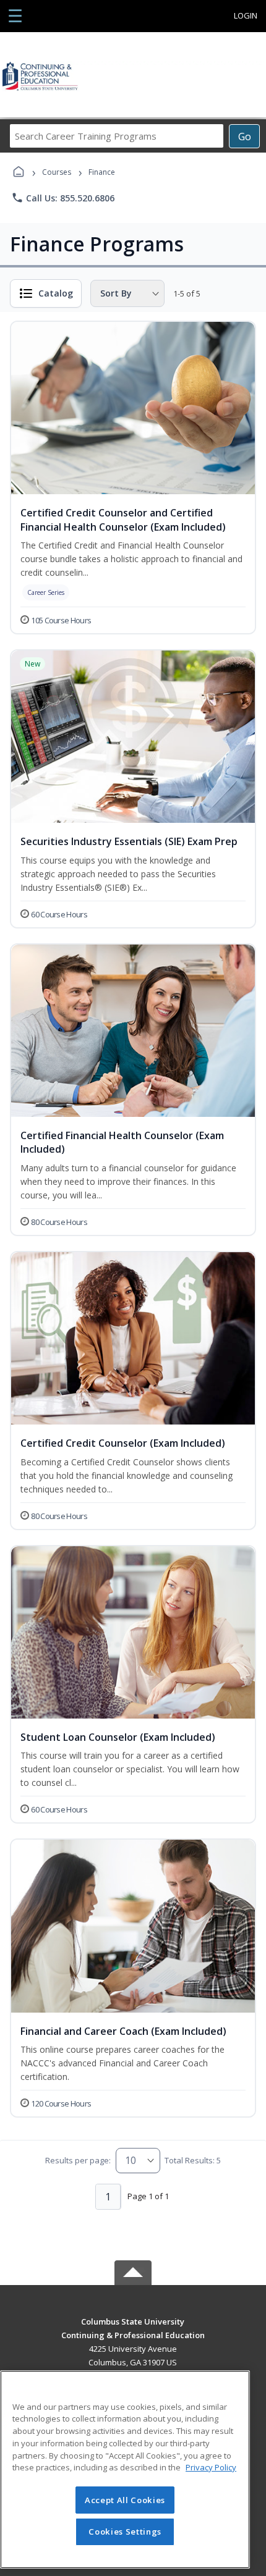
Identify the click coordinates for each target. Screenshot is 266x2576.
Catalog (56, 293)
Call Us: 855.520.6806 (63, 198)
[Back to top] (133, 2330)
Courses (57, 172)
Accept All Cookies (125, 2500)
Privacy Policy (211, 2467)
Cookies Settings (125, 2532)
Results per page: (78, 2160)
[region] (125, 2469)
